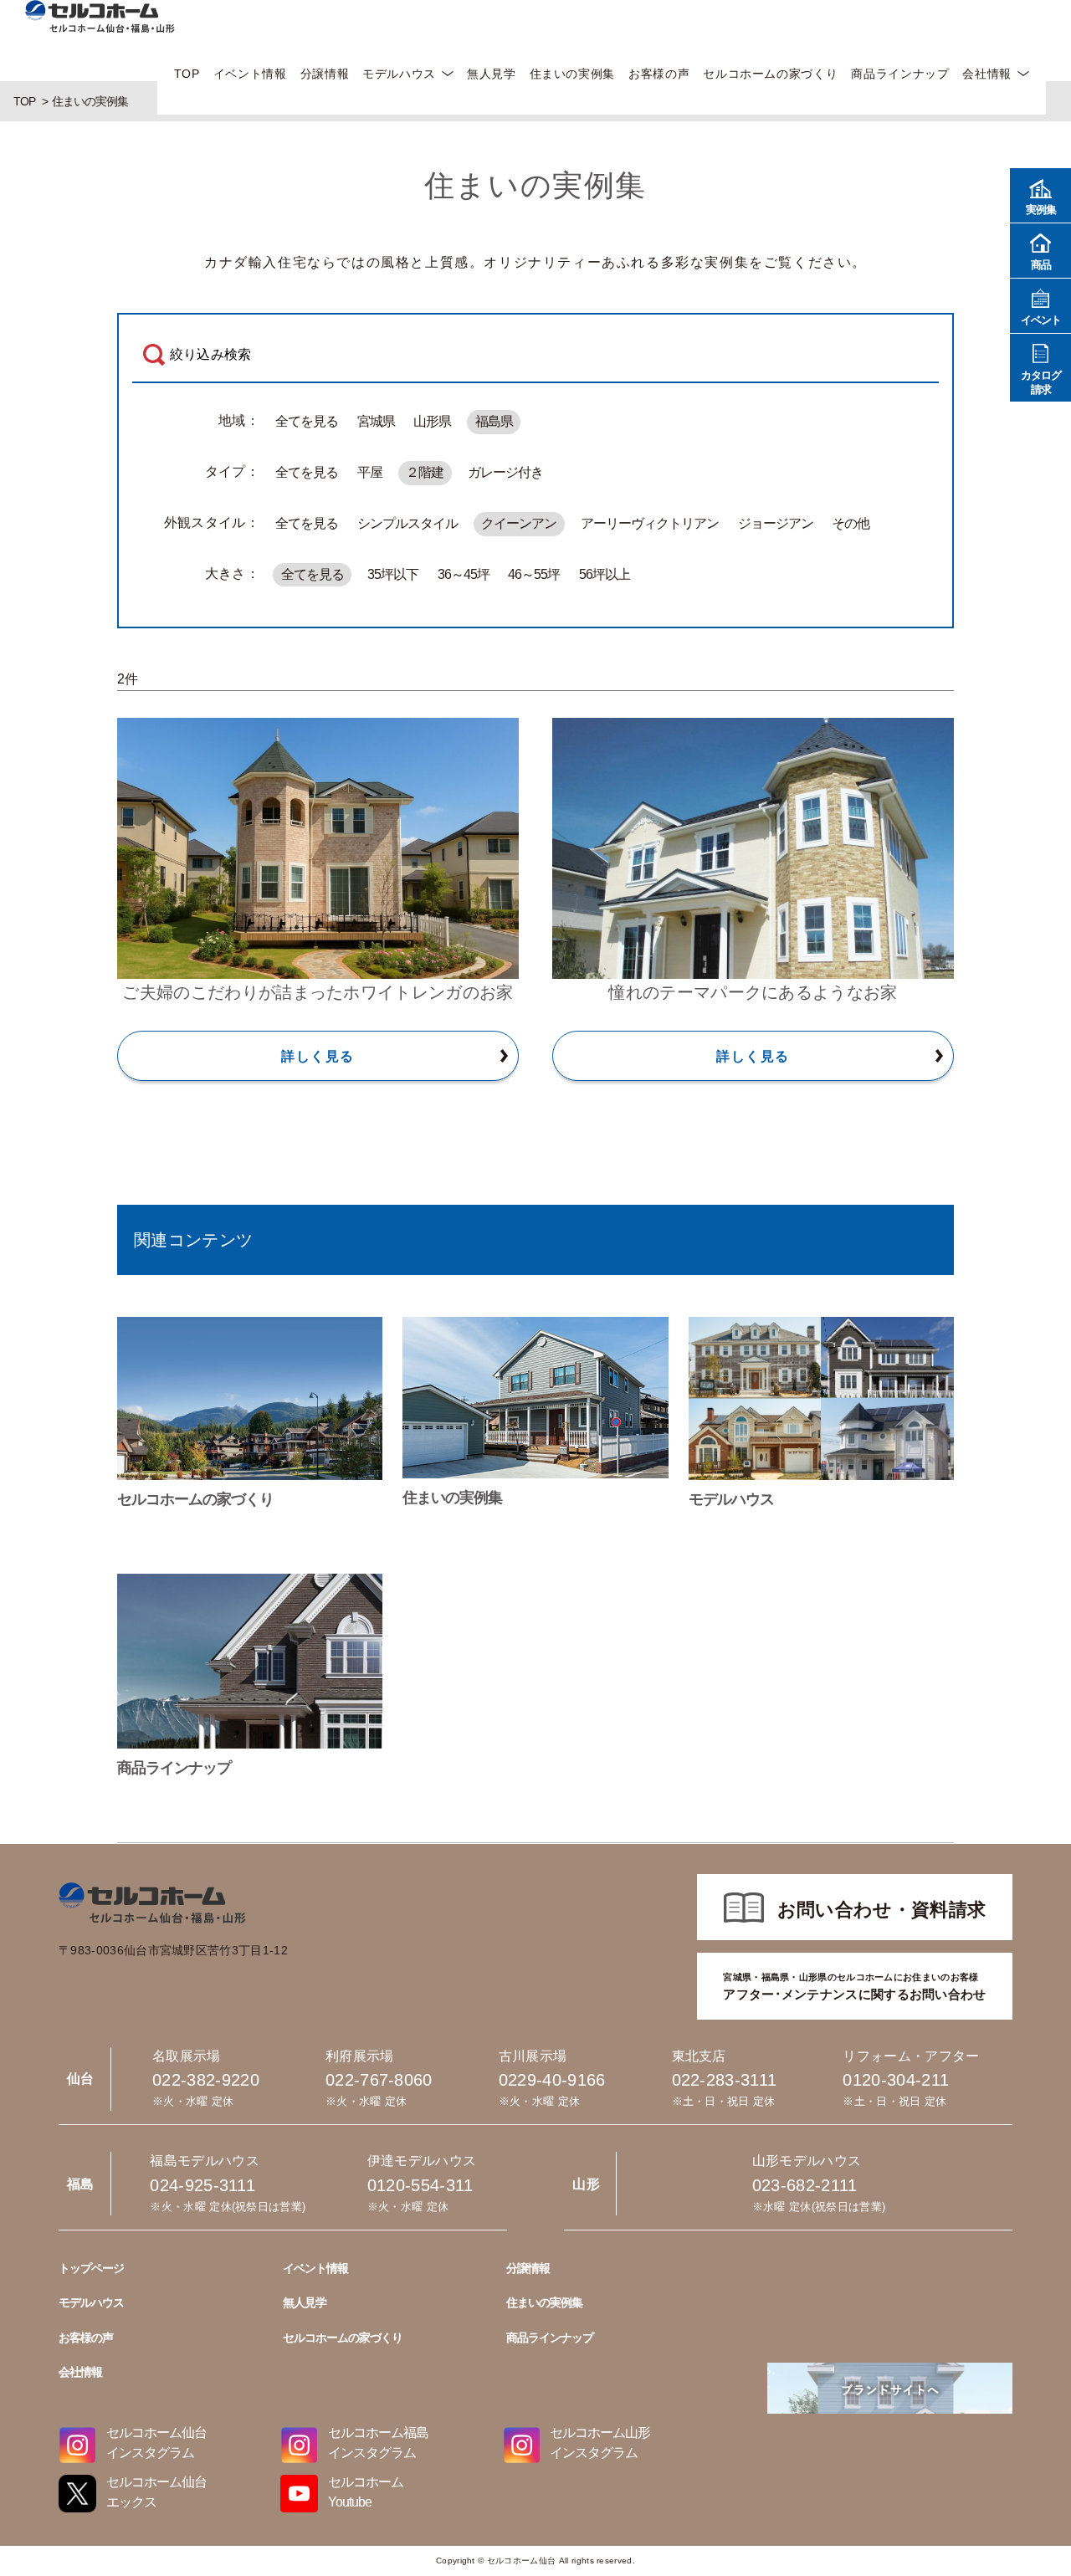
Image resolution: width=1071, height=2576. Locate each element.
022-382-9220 (206, 2080)
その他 (851, 523)
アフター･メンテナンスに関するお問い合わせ (854, 1987)
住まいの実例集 (572, 74)
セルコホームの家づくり (770, 74)
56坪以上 (605, 574)
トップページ (91, 2268)
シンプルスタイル (407, 523)
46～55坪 (534, 574)
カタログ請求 (1041, 382)
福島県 (494, 421)
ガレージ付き (505, 472)
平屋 (370, 472)
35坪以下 (393, 574)
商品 (1041, 265)
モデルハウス (399, 74)
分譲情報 (325, 74)
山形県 (432, 421)
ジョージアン (776, 523)
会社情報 (987, 74)
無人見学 (492, 74)
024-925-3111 (202, 2185)
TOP (187, 74)
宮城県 (376, 421)
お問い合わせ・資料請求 (882, 1910)
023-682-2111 (805, 2185)
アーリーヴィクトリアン (650, 523)
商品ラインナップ (900, 74)
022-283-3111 (725, 2080)
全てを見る (307, 421)
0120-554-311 (420, 2185)
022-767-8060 (379, 2080)
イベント (1041, 320)
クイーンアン (519, 523)
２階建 (425, 472)
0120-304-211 (896, 2080)
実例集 (1041, 210)
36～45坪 (464, 574)
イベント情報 (250, 74)
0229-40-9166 (552, 2080)
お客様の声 (659, 74)
